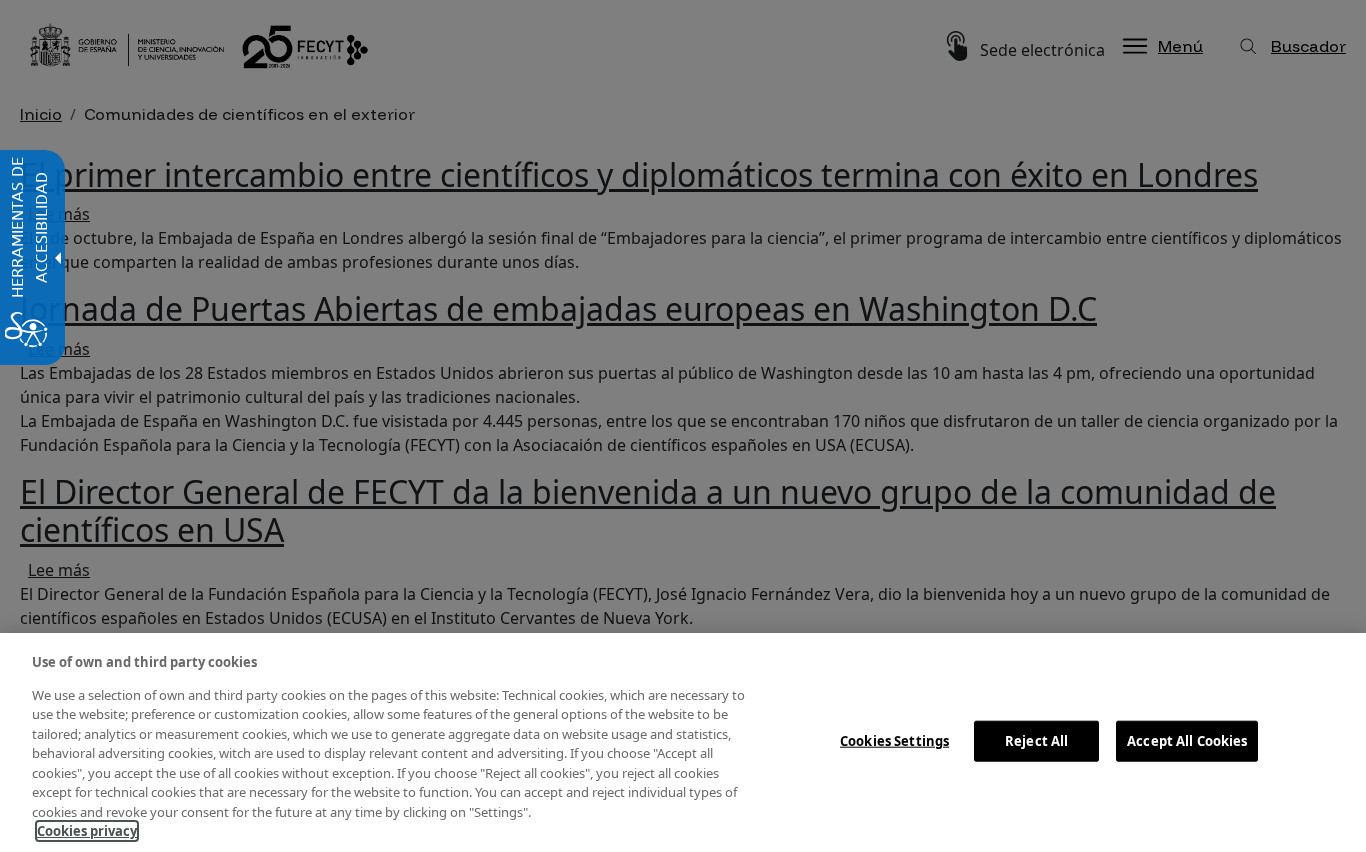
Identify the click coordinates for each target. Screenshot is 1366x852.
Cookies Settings (894, 740)
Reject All (1036, 740)
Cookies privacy (87, 831)
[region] (683, 742)
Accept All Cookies (1187, 740)
